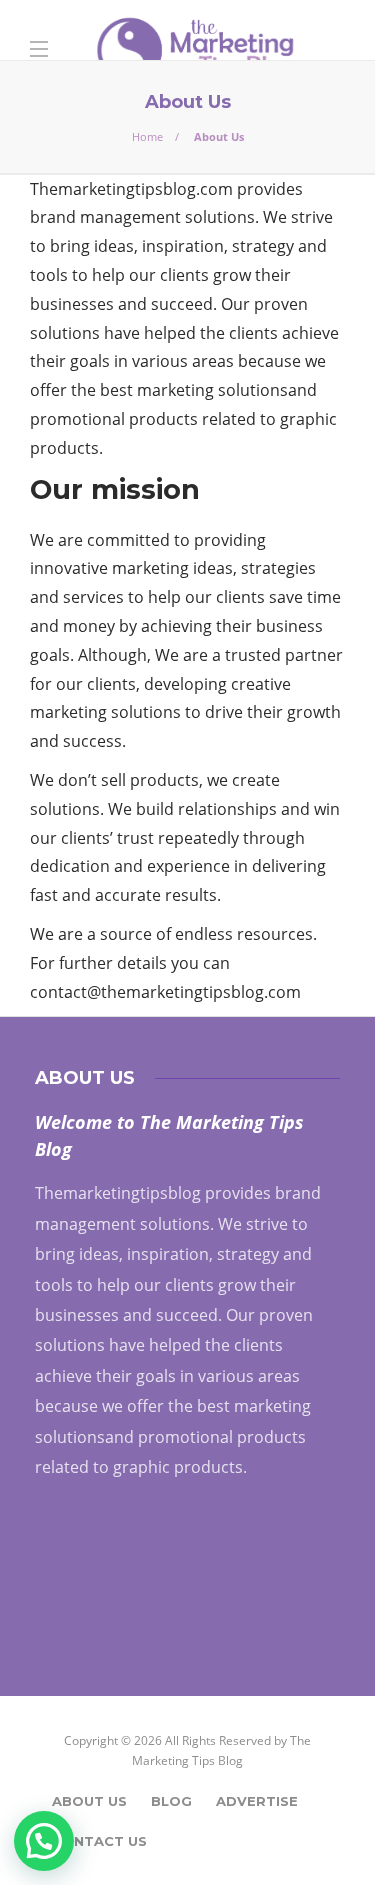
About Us (89, 1801)
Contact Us (99, 1841)
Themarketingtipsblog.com (131, 189)
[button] (44, 1841)
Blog (171, 1801)
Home (147, 136)
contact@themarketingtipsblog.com (165, 992)
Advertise (257, 1801)
